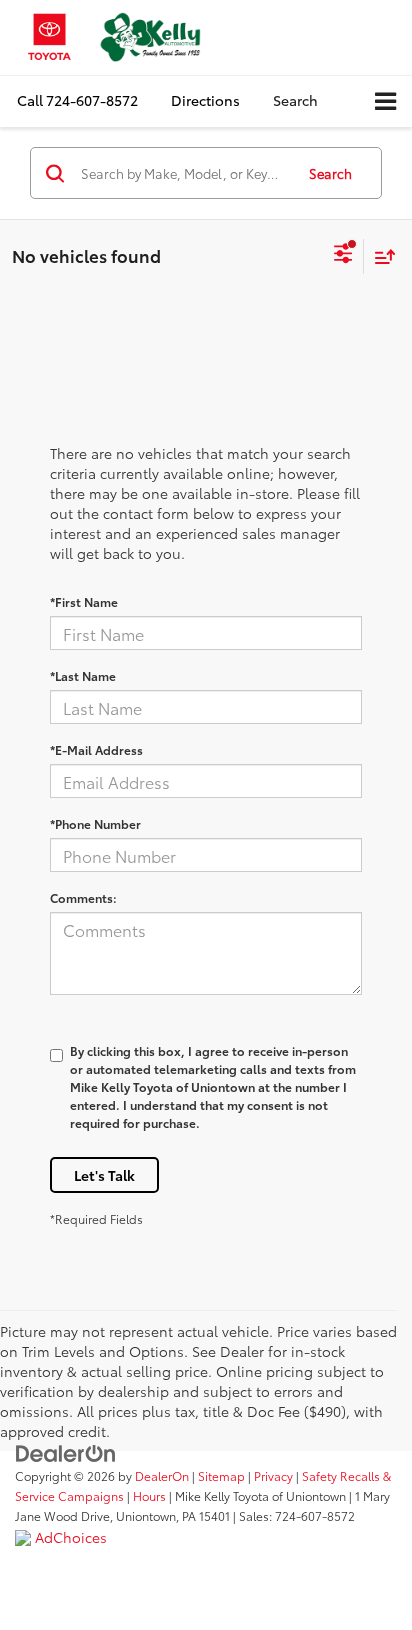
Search (330, 173)
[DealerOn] (66, 1452)
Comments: (83, 897)
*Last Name (83, 675)
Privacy (273, 1475)
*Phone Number (95, 823)
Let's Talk (104, 1175)
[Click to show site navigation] (385, 101)
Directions (205, 100)
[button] (77, 100)
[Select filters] (343, 256)
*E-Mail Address (96, 749)
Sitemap (221, 1475)
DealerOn (162, 1475)
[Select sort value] (380, 256)
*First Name (84, 601)
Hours (149, 1495)
